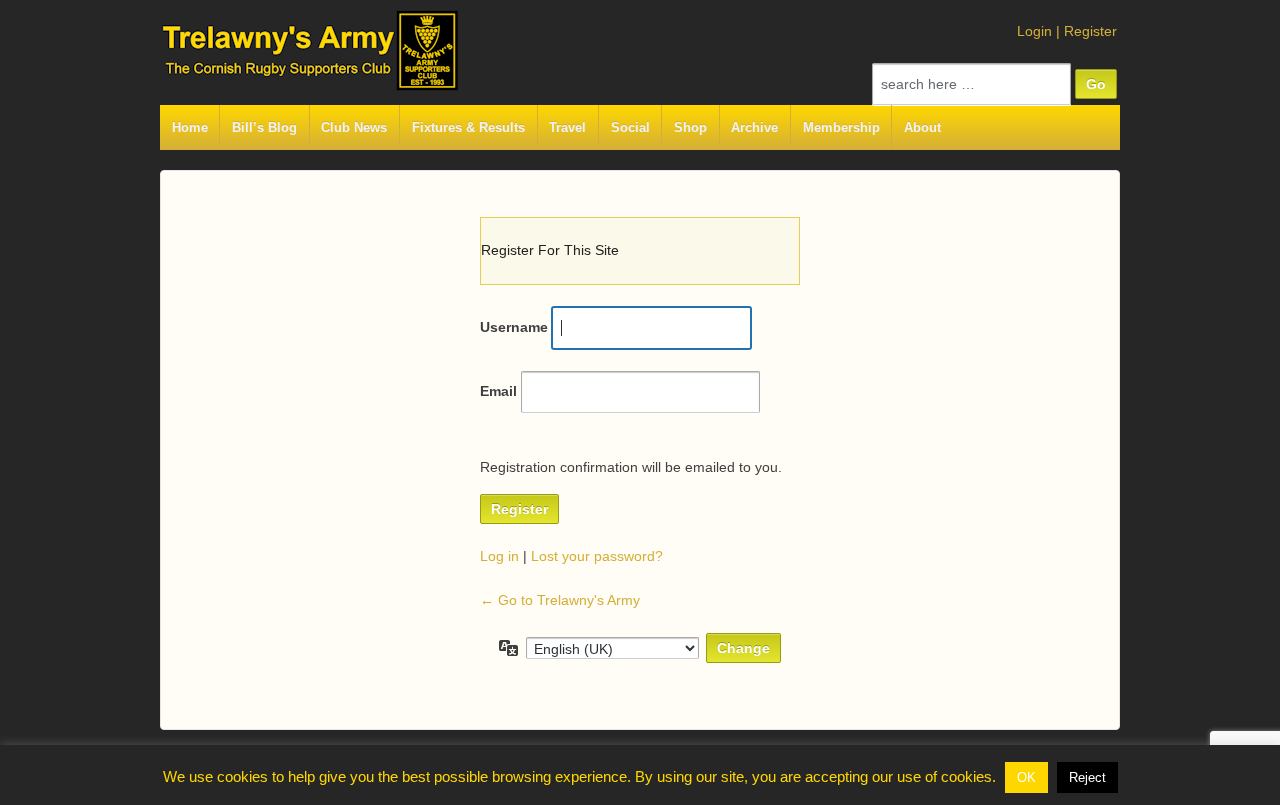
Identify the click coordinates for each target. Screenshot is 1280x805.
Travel (567, 127)
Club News (354, 127)
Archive (754, 127)
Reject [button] (1087, 777)
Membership (841, 127)
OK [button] (1026, 777)
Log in (499, 556)
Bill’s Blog (264, 127)
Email (498, 391)
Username (514, 327)
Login (1034, 31)
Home (190, 127)
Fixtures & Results (468, 127)
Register (1090, 31)
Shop (690, 127)
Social (630, 127)
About (922, 127)
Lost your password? (597, 556)
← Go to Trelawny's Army (560, 600)
